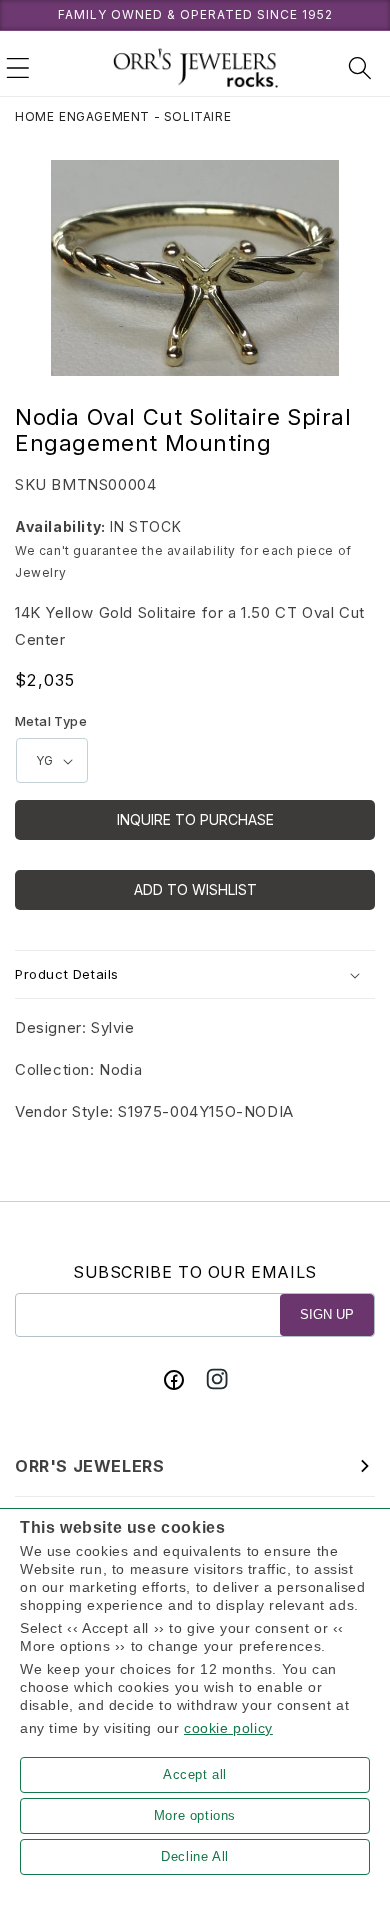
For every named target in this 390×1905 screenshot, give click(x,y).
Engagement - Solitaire (145, 116)
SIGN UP (327, 1314)
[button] (18, 68)
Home (34, 116)
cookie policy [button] (228, 1728)
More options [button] (195, 1815)
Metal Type (51, 721)
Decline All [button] (195, 1856)
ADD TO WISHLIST (195, 889)
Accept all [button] (195, 1774)
